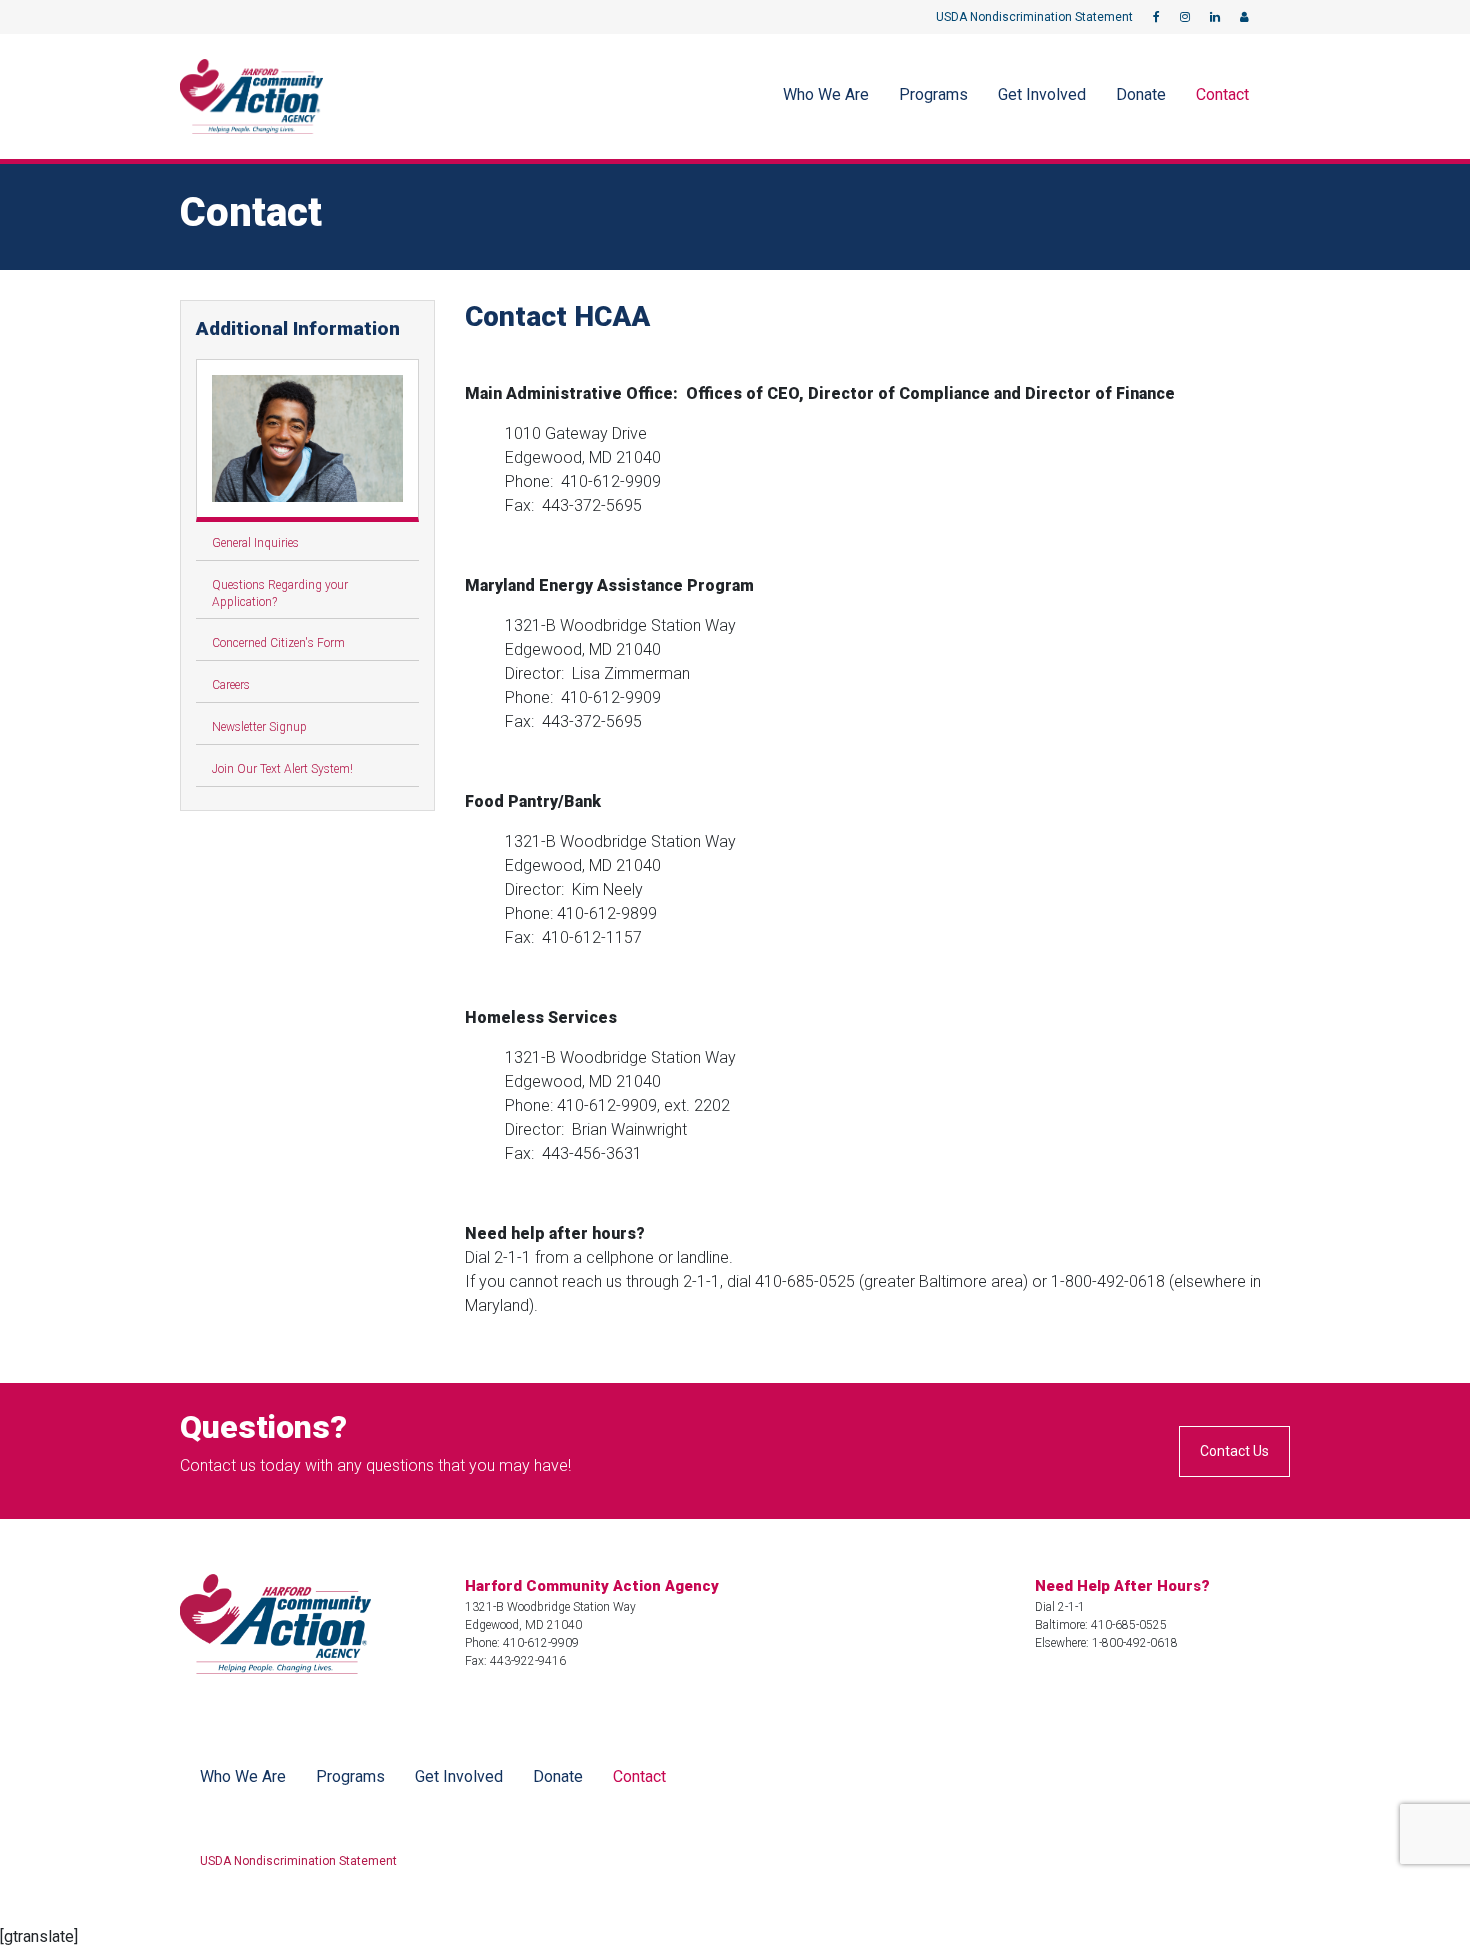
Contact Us (1234, 1451)
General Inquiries (255, 543)
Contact (1222, 94)
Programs (933, 94)
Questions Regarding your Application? (280, 593)
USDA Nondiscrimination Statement (1034, 17)
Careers (231, 685)
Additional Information (298, 328)
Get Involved (1042, 94)
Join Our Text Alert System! (282, 769)
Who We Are (826, 94)
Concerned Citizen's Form (278, 643)
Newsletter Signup (259, 727)
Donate (1141, 94)
